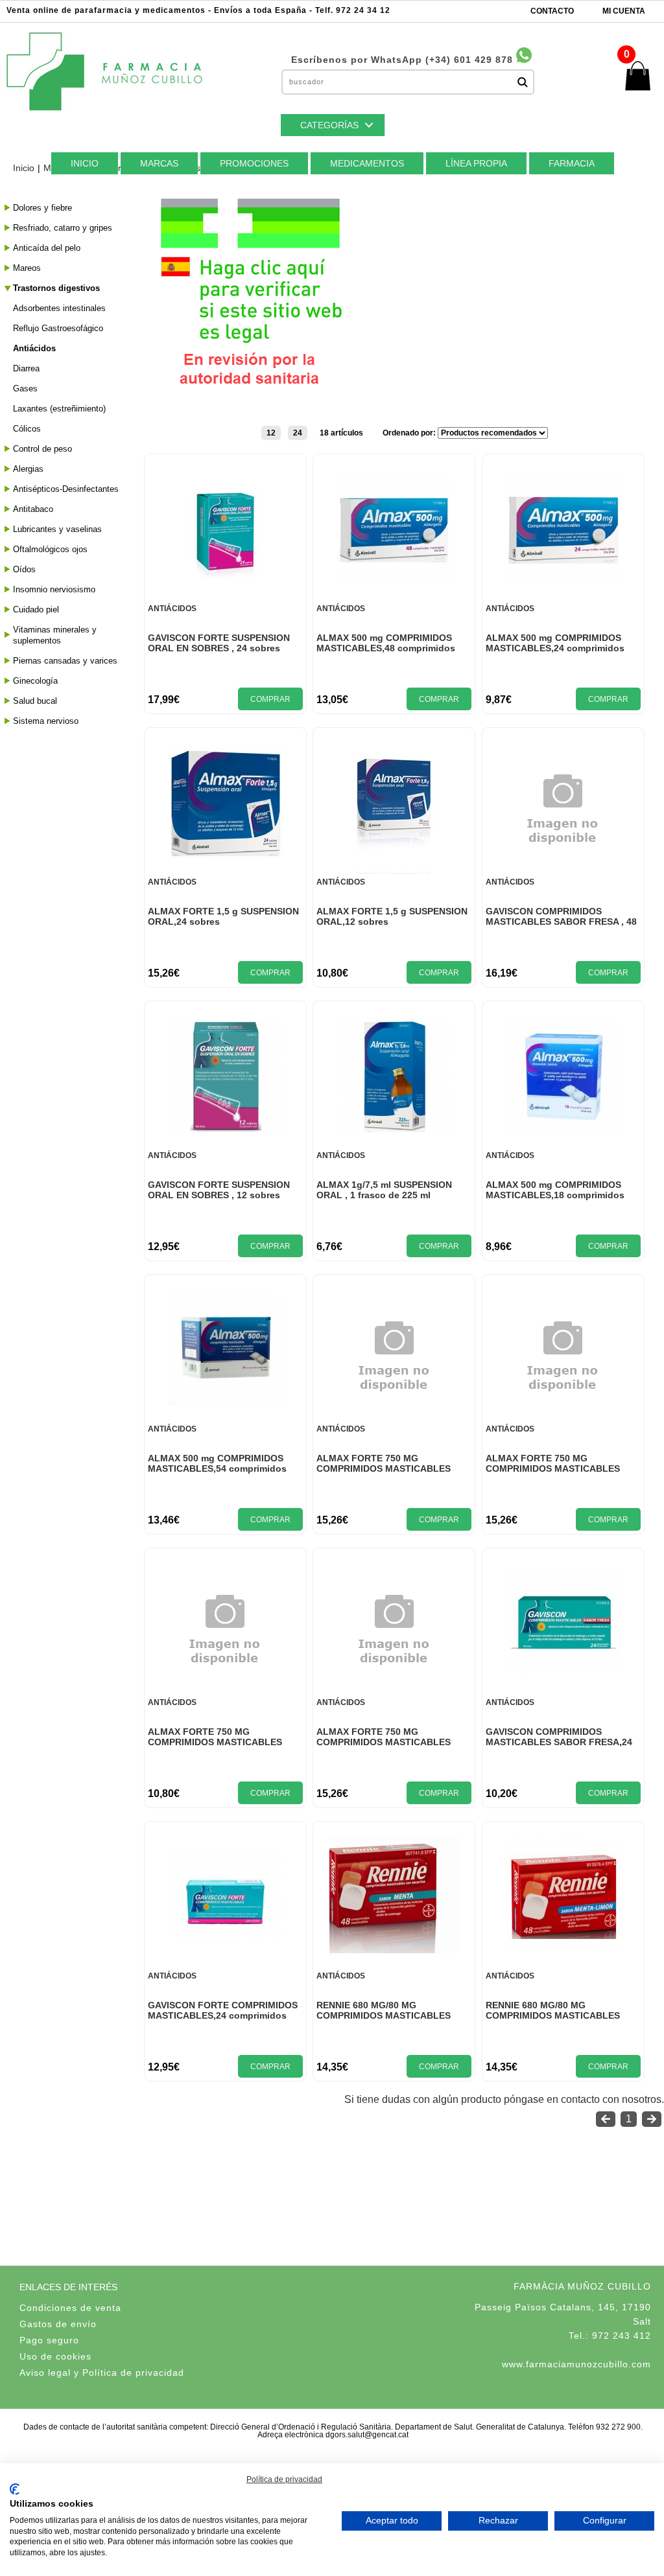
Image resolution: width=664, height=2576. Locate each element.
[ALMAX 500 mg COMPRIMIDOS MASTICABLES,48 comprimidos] (394, 582)
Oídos (24, 569)
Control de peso (42, 449)
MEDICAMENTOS (367, 163)
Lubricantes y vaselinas (57, 529)
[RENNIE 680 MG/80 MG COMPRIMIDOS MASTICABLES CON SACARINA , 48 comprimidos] (394, 1950)
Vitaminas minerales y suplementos (55, 635)
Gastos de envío (58, 2324)
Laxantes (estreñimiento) (59, 409)
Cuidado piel (36, 609)
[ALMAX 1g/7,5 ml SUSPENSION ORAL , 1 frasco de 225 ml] (394, 1129)
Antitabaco (33, 509)
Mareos (27, 268)
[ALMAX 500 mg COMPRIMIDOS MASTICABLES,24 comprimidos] (563, 582)
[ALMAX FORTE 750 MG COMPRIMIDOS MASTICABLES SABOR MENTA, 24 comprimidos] (225, 1690)
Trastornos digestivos (56, 288)
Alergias (28, 469)
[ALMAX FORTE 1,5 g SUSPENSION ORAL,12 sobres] (394, 870)
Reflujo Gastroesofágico (58, 328)
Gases (25, 389)
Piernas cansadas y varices (65, 661)
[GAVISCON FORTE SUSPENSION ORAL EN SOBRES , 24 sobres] (225, 597)
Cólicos (27, 429)
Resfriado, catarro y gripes (63, 228)
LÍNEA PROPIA (476, 163)
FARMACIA (572, 163)
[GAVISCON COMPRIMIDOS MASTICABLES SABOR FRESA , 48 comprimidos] (563, 870)
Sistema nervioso (46, 721)
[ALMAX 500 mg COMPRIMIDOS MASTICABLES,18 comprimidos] (563, 1129)
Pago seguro (49, 2340)
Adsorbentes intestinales (59, 308)
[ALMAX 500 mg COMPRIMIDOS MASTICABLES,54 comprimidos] (225, 1402)
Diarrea (26, 368)
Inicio (24, 168)
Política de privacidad (284, 2479)
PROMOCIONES (254, 163)
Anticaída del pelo (47, 248)
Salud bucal (35, 701)
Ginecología (35, 681)
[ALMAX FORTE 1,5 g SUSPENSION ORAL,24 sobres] (225, 855)
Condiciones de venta (70, 2308)
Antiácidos (34, 348)
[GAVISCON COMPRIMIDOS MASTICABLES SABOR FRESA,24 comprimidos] (563, 1676)
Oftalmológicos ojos (50, 549)
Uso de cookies (55, 2356)
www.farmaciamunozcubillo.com (576, 2364)
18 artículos (341, 433)
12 (271, 433)
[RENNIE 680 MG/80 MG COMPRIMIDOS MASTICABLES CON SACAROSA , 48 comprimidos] (563, 1949)
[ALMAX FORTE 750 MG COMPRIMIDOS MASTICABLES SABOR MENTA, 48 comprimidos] (394, 1690)
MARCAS (159, 163)
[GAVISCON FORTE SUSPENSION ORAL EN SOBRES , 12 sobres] (225, 1129)
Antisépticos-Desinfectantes (66, 489)
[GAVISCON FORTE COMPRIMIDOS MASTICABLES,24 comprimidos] (225, 1949)
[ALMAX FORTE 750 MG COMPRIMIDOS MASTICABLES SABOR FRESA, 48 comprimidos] (563, 1417)
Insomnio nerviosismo (54, 589)
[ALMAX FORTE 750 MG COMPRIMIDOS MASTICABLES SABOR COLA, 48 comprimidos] (394, 1417)
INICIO (85, 163)
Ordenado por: (410, 433)
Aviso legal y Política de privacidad (102, 2373)
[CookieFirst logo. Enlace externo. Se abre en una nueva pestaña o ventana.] (15, 2489)
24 (298, 433)
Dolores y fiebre (42, 208)
